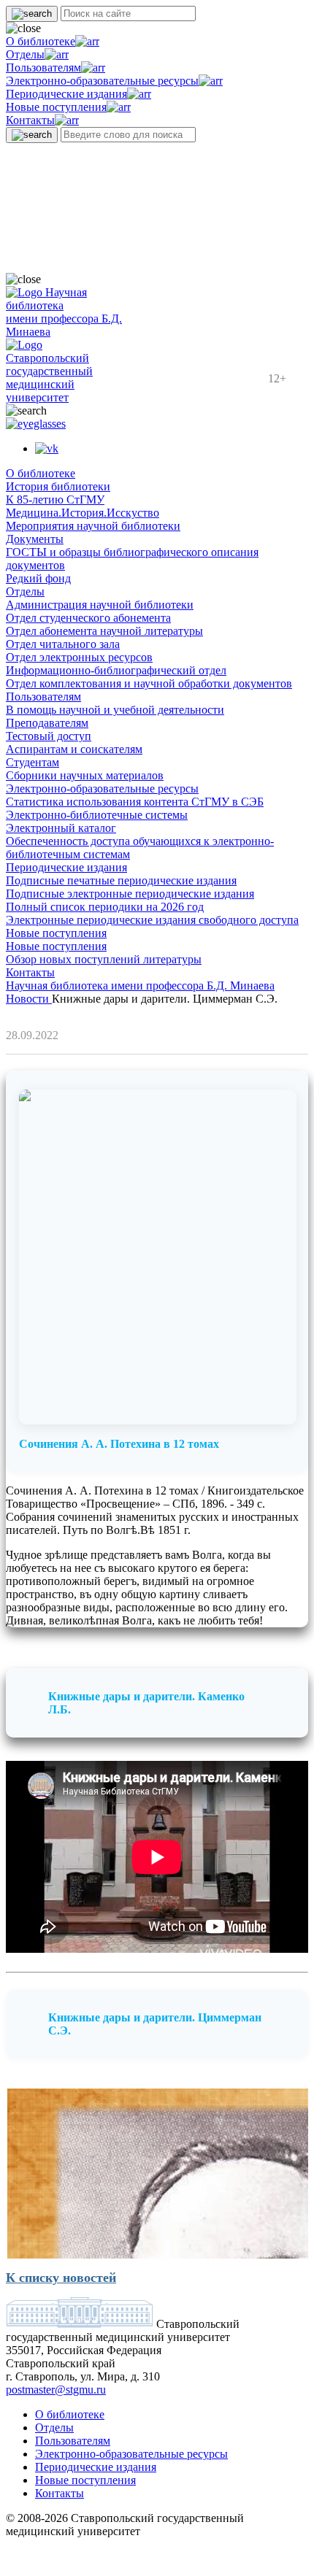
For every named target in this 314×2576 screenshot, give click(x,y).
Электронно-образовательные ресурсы (102, 81)
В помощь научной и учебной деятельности (115, 710)
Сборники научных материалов (85, 775)
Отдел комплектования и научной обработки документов (149, 683)
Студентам (32, 762)
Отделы (25, 54)
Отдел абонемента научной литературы (104, 631)
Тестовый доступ (49, 736)
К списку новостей (61, 2278)
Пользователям (43, 68)
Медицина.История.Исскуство (83, 513)
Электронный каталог (61, 828)
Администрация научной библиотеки (100, 605)
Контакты (30, 120)
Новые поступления (56, 107)
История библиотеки (58, 486)
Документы (35, 539)
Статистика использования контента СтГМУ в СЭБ (135, 802)
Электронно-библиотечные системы (97, 815)
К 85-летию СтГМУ (55, 500)
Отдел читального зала (63, 644)
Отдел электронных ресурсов (79, 657)
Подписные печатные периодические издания (121, 880)
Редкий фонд (38, 578)
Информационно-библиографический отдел (116, 670)
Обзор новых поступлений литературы (104, 959)
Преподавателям (47, 723)
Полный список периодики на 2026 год (105, 907)
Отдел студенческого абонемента (88, 618)
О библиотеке (41, 41)
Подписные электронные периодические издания (130, 894)
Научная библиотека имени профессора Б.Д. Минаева (140, 986)
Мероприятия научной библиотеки (93, 526)
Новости (29, 999)
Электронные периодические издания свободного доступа (152, 920)
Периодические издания (66, 94)
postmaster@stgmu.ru (56, 2390)
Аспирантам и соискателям (74, 749)
